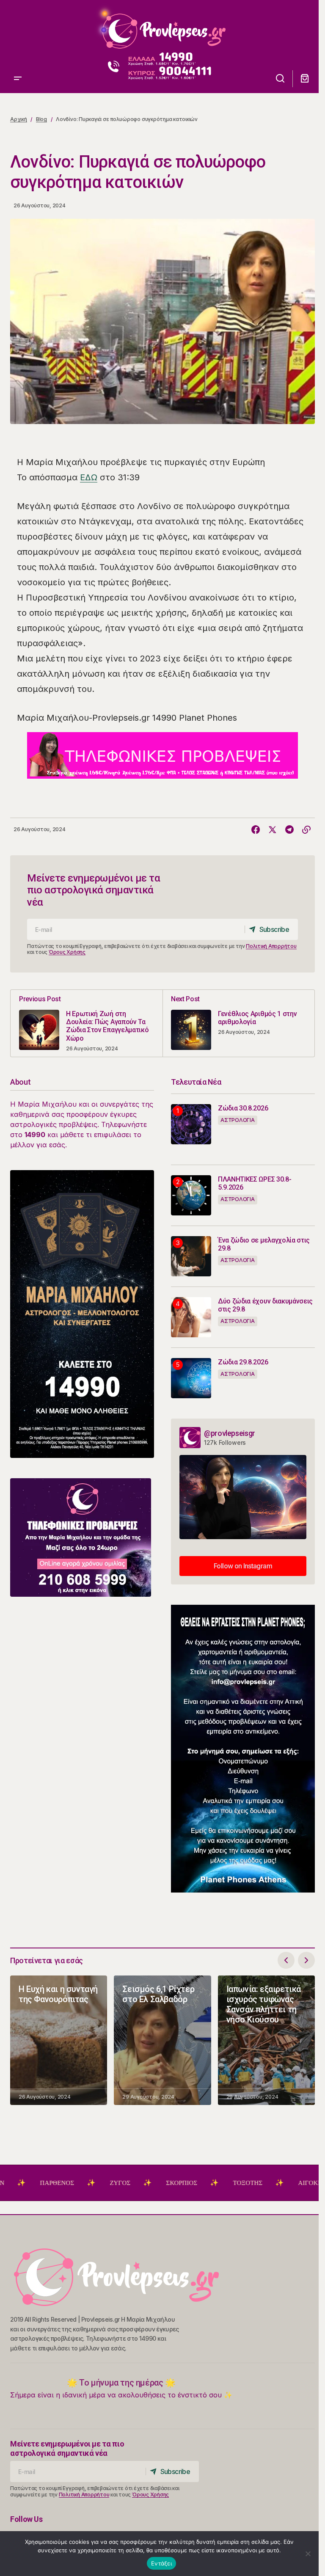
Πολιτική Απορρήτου (271, 946)
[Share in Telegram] (289, 830)
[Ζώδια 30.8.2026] (191, 1124)
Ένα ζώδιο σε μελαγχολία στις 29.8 (264, 1244)
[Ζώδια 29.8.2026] (191, 1378)
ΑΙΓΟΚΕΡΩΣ (264, 2183)
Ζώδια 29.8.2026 (243, 1362)
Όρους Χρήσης (67, 952)
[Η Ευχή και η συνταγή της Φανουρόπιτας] (59, 2040)
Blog (41, 119)
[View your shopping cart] (305, 79)
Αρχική (19, 119)
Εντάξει (161, 2563)
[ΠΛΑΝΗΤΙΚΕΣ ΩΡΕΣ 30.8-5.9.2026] (191, 1195)
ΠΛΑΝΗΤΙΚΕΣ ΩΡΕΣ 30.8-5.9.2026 (255, 1183)
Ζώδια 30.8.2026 (243, 1108)
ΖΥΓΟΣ (68, 2183)
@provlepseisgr (230, 1433)
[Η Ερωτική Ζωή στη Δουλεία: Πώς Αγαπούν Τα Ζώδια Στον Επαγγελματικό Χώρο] (87, 1023)
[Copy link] (306, 830)
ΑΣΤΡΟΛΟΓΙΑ (238, 1120)
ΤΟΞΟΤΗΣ (196, 2183)
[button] (18, 28)
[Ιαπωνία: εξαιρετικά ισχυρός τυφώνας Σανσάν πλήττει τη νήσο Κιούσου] (266, 2040)
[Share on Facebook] (256, 830)
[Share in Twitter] (273, 830)
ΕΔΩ (89, 477)
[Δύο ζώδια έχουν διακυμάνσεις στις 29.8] (191, 1317)
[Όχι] (308, 2554)
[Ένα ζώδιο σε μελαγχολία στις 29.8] (191, 1256)
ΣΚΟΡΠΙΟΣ (129, 2183)
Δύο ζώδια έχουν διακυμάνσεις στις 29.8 (265, 1305)
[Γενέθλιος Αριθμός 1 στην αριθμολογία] (238, 1023)
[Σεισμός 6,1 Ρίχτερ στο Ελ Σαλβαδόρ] (162, 2040)
